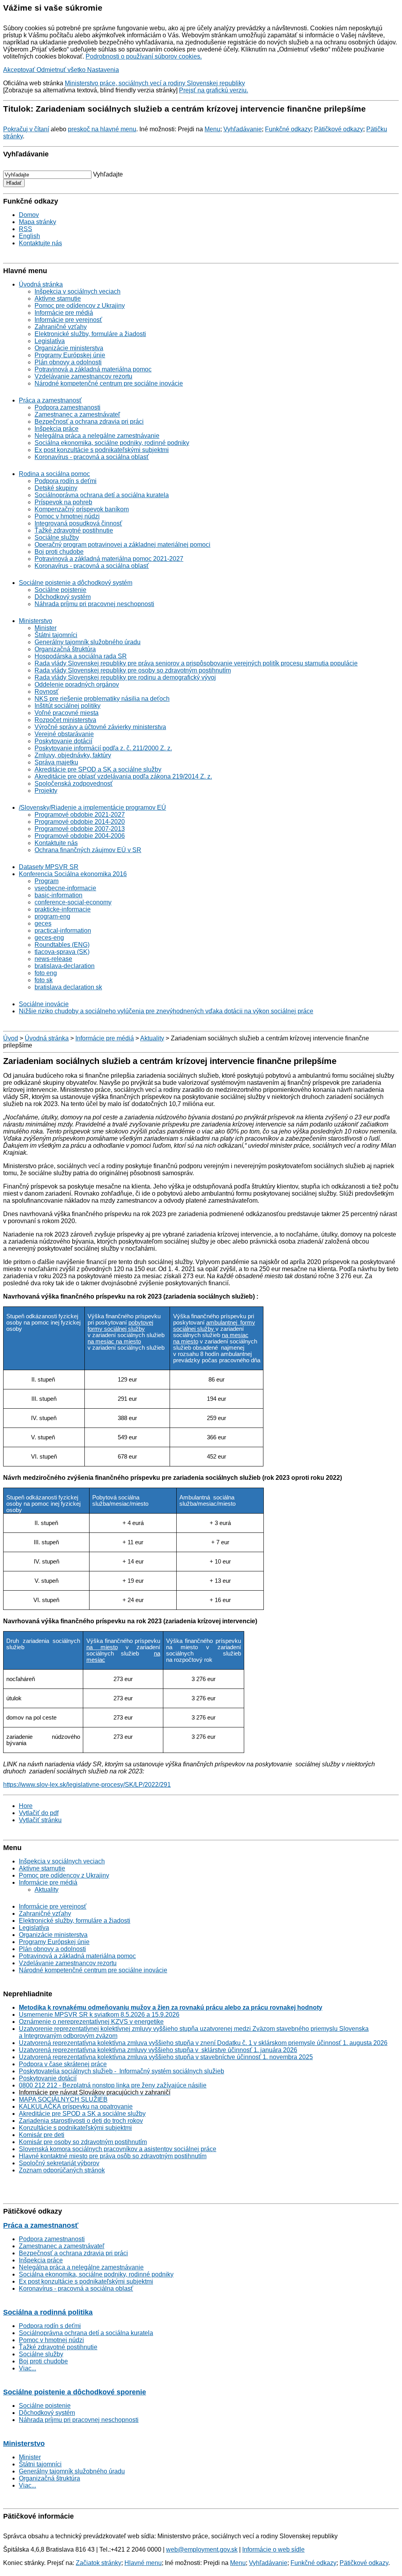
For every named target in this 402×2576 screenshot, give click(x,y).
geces (43, 923)
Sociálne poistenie (60, 590)
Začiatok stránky (99, 2563)
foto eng (46, 973)
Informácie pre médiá (64, 313)
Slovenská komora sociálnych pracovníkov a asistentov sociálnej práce (118, 2149)
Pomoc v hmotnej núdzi (67, 516)
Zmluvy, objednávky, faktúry (73, 755)
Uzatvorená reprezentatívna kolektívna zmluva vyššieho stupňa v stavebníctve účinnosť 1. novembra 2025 (166, 2057)
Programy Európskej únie (70, 355)
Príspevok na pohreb (63, 502)
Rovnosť (47, 692)
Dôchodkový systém (63, 597)
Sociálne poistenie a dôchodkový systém (76, 583)
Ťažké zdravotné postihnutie (74, 530)
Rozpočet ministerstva (65, 720)
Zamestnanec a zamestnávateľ (77, 414)
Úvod (11, 1038)
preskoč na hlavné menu (102, 129)
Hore (26, 1806)
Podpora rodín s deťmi (66, 481)
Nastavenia (103, 70)
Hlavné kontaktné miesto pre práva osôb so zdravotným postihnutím (113, 2156)
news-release (53, 959)
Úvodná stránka (41, 284)
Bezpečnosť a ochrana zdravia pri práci (89, 422)
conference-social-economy (73, 902)
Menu (212, 129)
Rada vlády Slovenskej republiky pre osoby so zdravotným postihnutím (133, 670)
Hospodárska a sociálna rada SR (81, 656)
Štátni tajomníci (56, 635)
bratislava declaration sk (68, 987)
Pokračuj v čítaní (26, 129)
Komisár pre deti (42, 2135)
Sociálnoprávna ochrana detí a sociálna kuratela (102, 495)
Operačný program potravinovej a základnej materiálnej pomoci (122, 545)
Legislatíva (50, 341)
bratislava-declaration (65, 966)
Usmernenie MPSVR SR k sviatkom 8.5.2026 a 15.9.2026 (99, 2015)
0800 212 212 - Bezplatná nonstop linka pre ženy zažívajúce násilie (113, 2085)
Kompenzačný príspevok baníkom (82, 509)
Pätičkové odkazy (339, 129)
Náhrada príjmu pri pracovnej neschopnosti (94, 604)
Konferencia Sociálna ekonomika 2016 (73, 874)
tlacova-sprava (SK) (62, 952)
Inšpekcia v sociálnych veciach (78, 291)
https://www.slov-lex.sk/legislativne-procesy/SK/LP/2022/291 (87, 1785)
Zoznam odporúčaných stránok (62, 2170)
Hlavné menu (143, 2563)
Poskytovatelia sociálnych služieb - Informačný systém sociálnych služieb (122, 2071)
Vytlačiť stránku (40, 1820)
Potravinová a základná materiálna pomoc (93, 369)
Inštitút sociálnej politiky (68, 706)
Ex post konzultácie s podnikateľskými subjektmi (102, 450)
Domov (29, 215)
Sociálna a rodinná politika (48, 2312)
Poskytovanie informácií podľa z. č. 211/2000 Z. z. (103, 748)
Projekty (46, 791)
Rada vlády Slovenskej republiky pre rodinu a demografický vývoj (125, 677)
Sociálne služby (57, 537)
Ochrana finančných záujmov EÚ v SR (88, 850)
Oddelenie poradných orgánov (77, 684)
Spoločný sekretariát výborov (59, 2163)
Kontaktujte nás (40, 243)
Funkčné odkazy (288, 129)
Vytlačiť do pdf (39, 1813)
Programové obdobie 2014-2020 (80, 822)
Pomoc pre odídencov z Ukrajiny (80, 306)
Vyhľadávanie (243, 129)
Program (47, 881)
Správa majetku (56, 762)
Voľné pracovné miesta (67, 713)
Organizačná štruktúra (65, 649)
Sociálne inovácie (44, 1004)
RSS (26, 229)
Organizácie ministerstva (69, 348)
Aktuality (152, 1038)
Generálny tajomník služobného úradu (88, 642)
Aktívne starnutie (58, 299)
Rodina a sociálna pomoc (54, 474)
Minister (46, 628)
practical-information (63, 931)
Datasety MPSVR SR (49, 867)
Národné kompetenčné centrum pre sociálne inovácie (109, 383)
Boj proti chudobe (59, 552)
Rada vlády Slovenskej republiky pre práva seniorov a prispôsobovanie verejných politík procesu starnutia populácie (196, 663)
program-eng (52, 916)
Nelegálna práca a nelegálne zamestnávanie (97, 436)
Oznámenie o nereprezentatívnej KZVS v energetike (91, 2022)
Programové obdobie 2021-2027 (80, 815)
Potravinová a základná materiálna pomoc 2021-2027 (109, 559)
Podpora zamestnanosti (68, 407)
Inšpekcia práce (57, 429)
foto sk (44, 980)
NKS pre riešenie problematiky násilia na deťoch (102, 699)
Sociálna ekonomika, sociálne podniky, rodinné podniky (112, 443)
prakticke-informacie (63, 909)
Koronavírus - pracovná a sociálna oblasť (92, 457)
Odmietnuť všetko (62, 70)
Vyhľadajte (108, 174)
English (29, 236)
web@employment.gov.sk (202, 2549)
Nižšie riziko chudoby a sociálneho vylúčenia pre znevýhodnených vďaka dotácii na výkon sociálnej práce (166, 1011)
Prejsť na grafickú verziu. (214, 90)
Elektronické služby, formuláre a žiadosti (90, 334)
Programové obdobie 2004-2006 (80, 836)
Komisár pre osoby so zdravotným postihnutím (83, 2142)
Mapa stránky (37, 222)
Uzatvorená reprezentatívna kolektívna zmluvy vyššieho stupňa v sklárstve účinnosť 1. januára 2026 (158, 2050)
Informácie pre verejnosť (68, 320)
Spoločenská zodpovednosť (74, 784)
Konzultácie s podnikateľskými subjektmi (75, 2128)
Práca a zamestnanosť (50, 400)
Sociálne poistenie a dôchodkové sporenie (75, 2392)
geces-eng (49, 938)
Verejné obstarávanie (64, 734)
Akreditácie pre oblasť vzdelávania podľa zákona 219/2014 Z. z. (123, 776)
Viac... (27, 2368)
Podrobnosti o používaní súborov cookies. (144, 56)
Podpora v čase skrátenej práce (63, 2064)
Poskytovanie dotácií (63, 741)
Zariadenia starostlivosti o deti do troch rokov (81, 2121)
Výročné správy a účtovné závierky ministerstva (100, 727)
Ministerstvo (36, 621)
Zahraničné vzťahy (61, 327)
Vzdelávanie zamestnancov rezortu (83, 376)
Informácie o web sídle (273, 2549)
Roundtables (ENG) (62, 945)
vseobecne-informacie (65, 888)
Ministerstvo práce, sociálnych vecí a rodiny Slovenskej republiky (155, 83)
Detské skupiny (56, 488)
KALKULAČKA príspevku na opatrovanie (76, 2107)
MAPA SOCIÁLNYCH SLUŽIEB (63, 2099)
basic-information (58, 895)
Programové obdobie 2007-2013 (80, 829)
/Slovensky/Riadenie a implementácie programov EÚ (92, 808)
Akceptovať (20, 70)
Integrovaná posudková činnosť (78, 523)
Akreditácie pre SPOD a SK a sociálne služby (98, 769)
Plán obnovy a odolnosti (68, 362)
